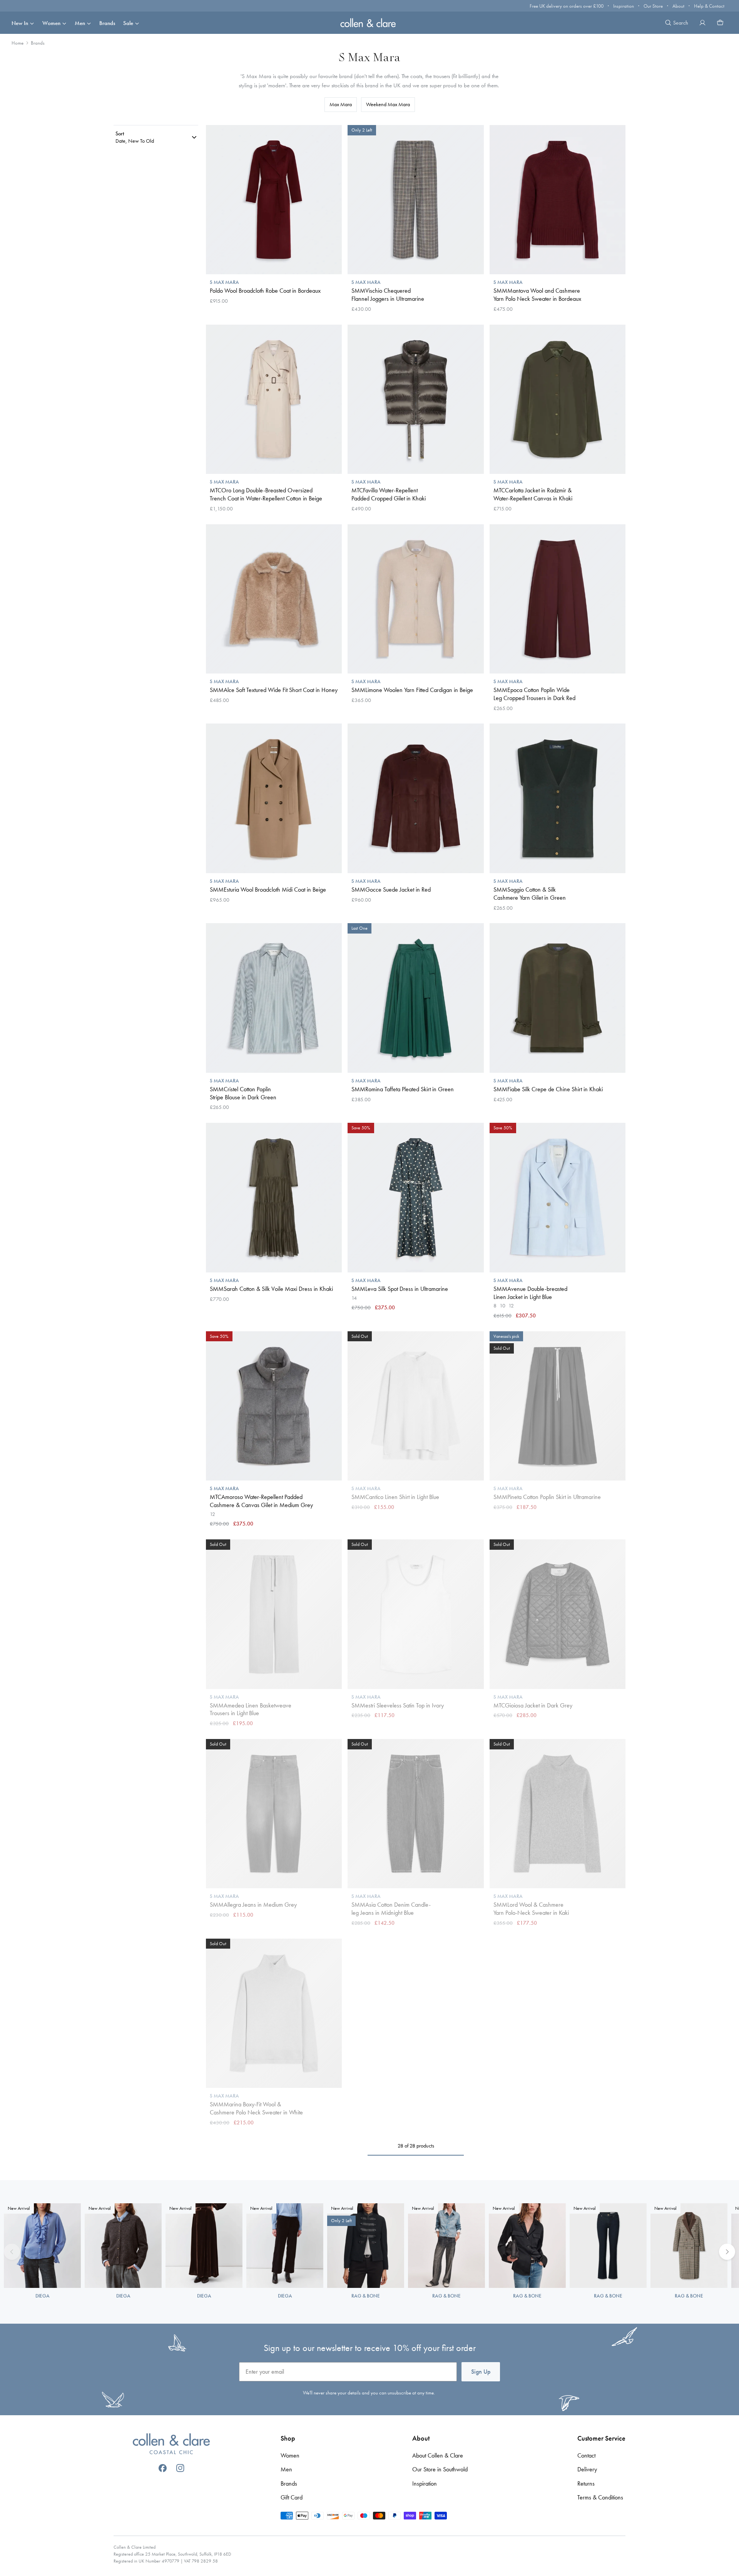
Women (51, 23)
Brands (107, 23)
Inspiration (624, 6)
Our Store (653, 6)
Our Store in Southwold (440, 2469)
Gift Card (292, 2497)
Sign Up (481, 2372)
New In (20, 23)
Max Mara (341, 104)
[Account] (702, 23)
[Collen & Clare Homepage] (369, 23)
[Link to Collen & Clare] (171, 2445)
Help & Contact (709, 6)
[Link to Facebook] (163, 2468)
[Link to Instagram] (180, 2468)
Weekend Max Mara (388, 104)
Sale (128, 23)
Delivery (587, 2469)
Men (80, 23)
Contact (586, 2455)
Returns (586, 2483)
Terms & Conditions (600, 2497)
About (678, 6)
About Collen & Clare (438, 2455)
